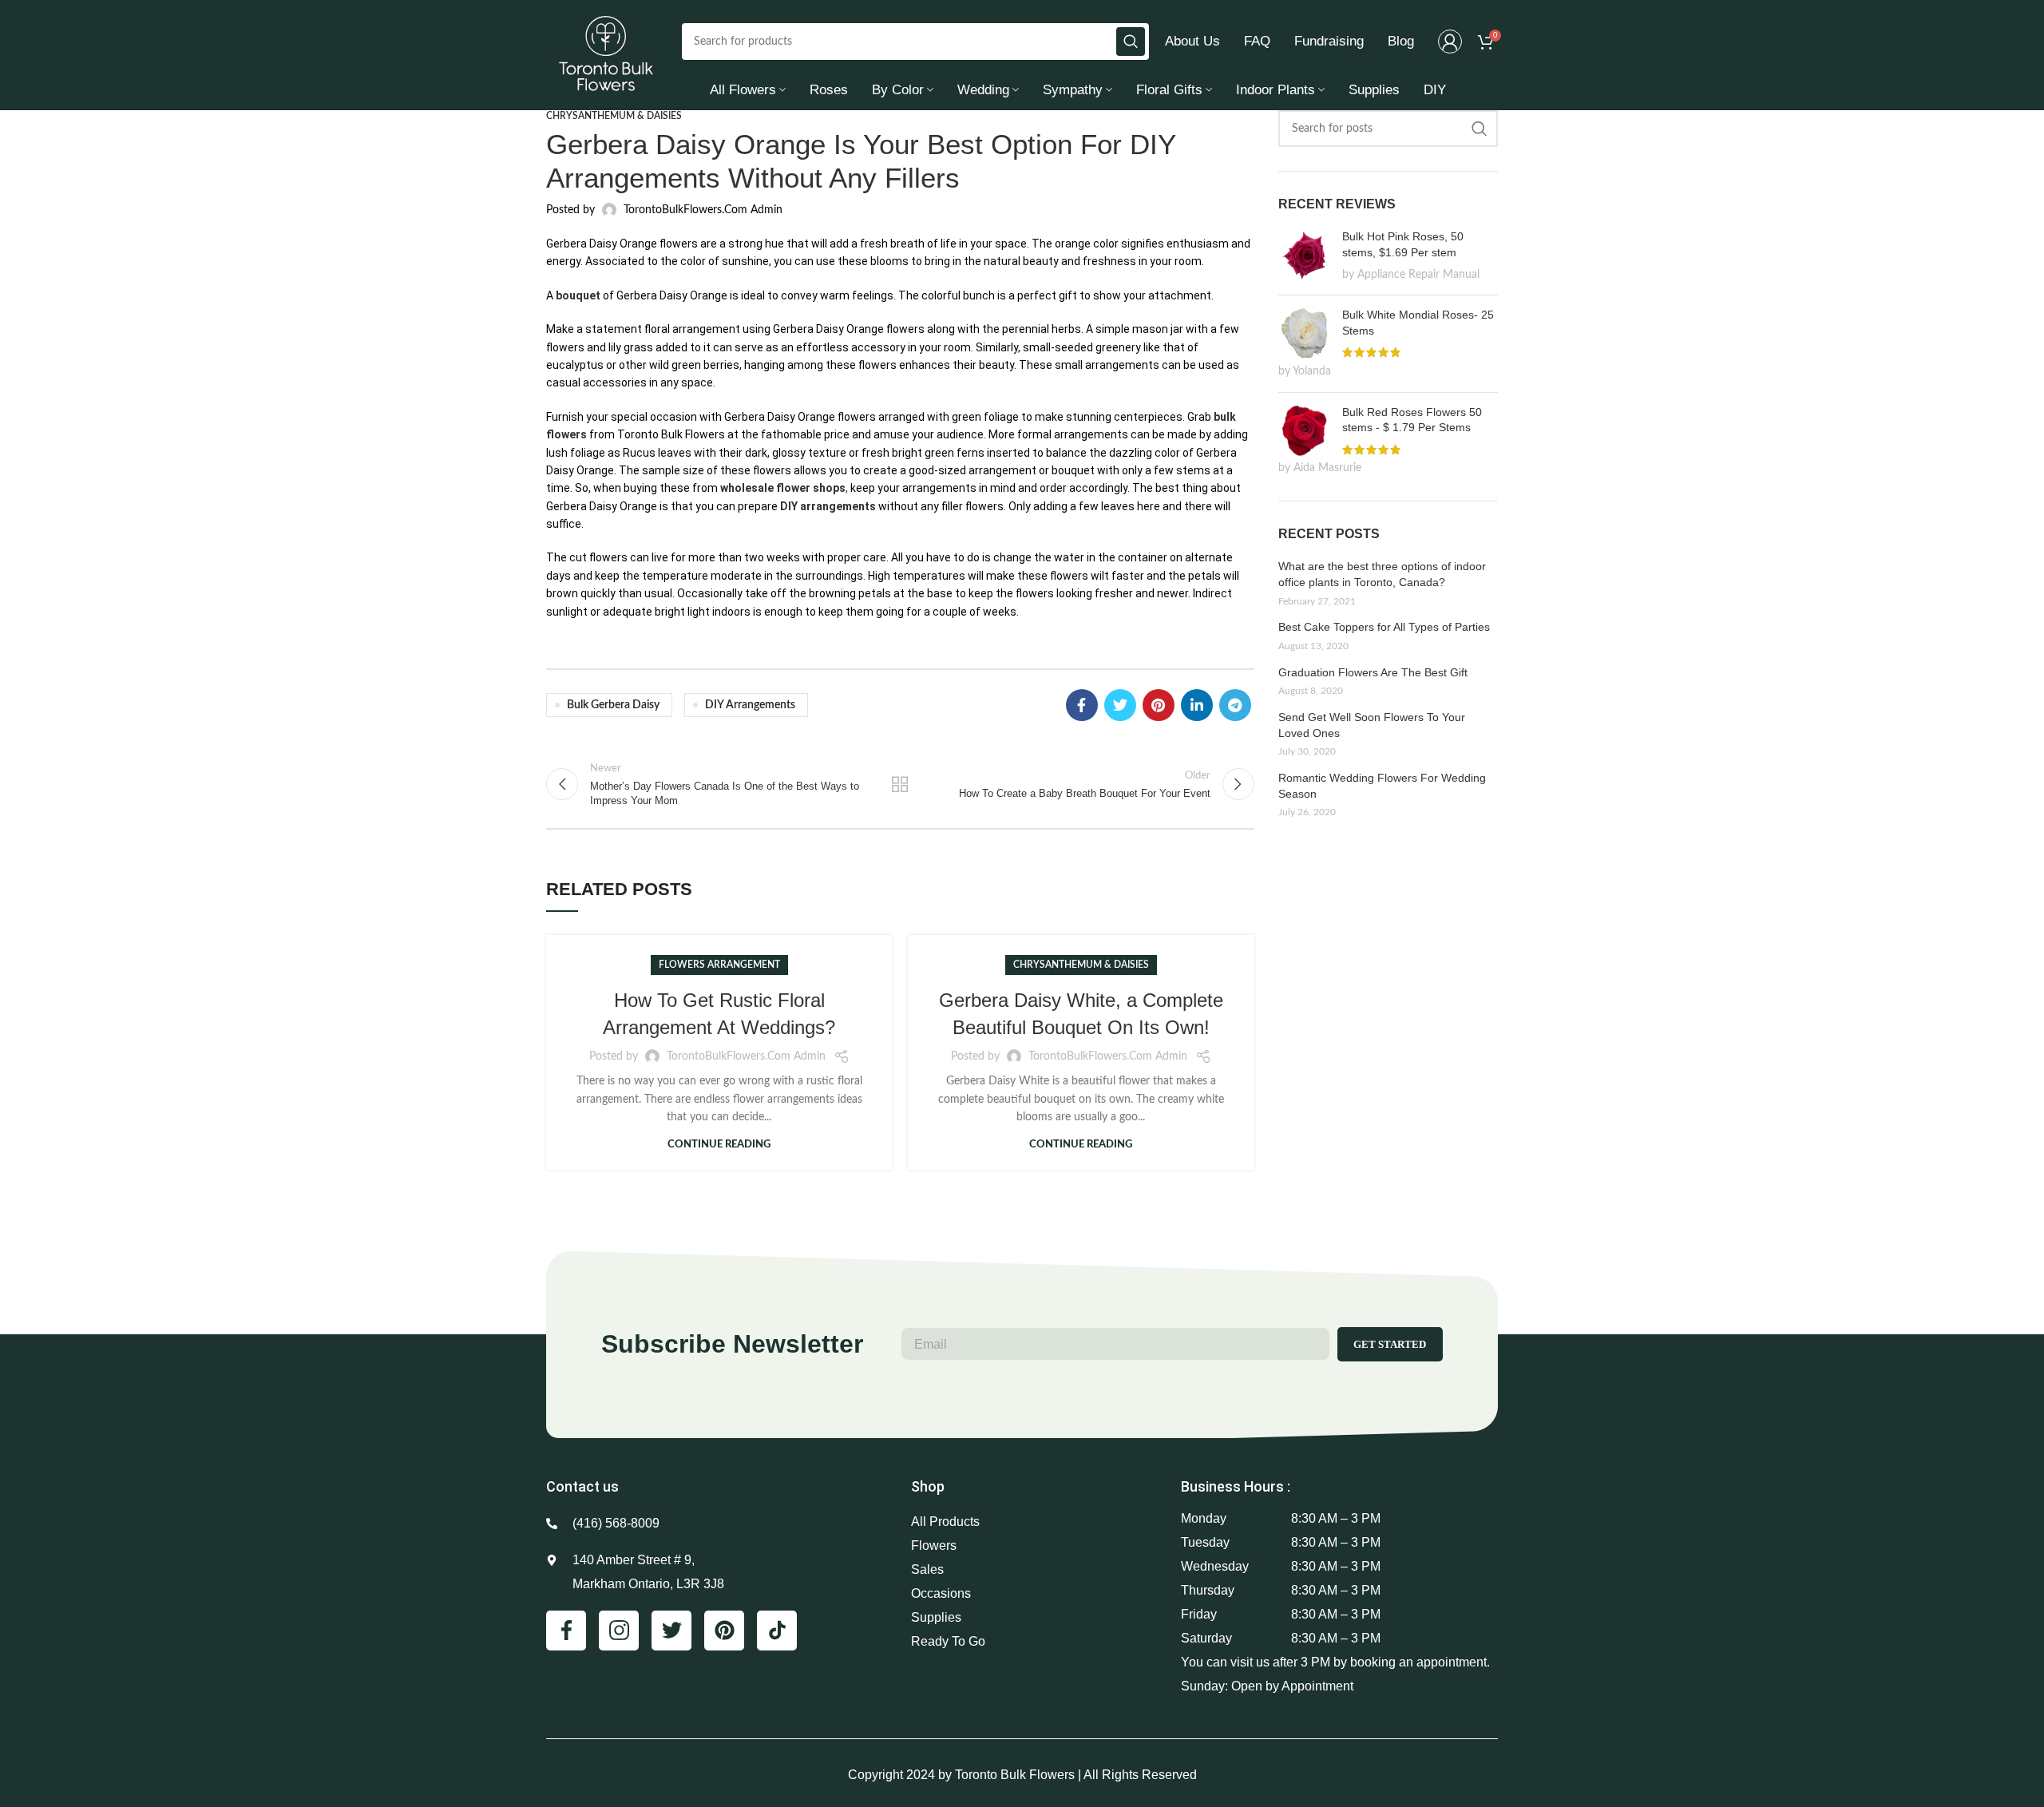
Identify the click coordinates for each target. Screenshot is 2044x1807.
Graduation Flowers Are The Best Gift (1373, 672)
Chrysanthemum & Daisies (614, 116)
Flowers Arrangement (719, 965)
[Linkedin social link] (1197, 705)
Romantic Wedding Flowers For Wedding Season (1382, 786)
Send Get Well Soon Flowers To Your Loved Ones (1372, 725)
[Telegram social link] (1235, 705)
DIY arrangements (828, 506)
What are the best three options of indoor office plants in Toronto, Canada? (1382, 574)
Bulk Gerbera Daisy (613, 705)
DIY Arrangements (750, 705)
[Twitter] (671, 1631)
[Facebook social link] (1082, 705)
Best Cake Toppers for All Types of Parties (1384, 627)
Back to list (900, 784)
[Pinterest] (724, 1631)
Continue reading (719, 1145)
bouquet (578, 295)
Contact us (582, 1486)
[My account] (1450, 42)
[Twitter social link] (1120, 705)
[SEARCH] (1131, 42)
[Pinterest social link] (1159, 705)
